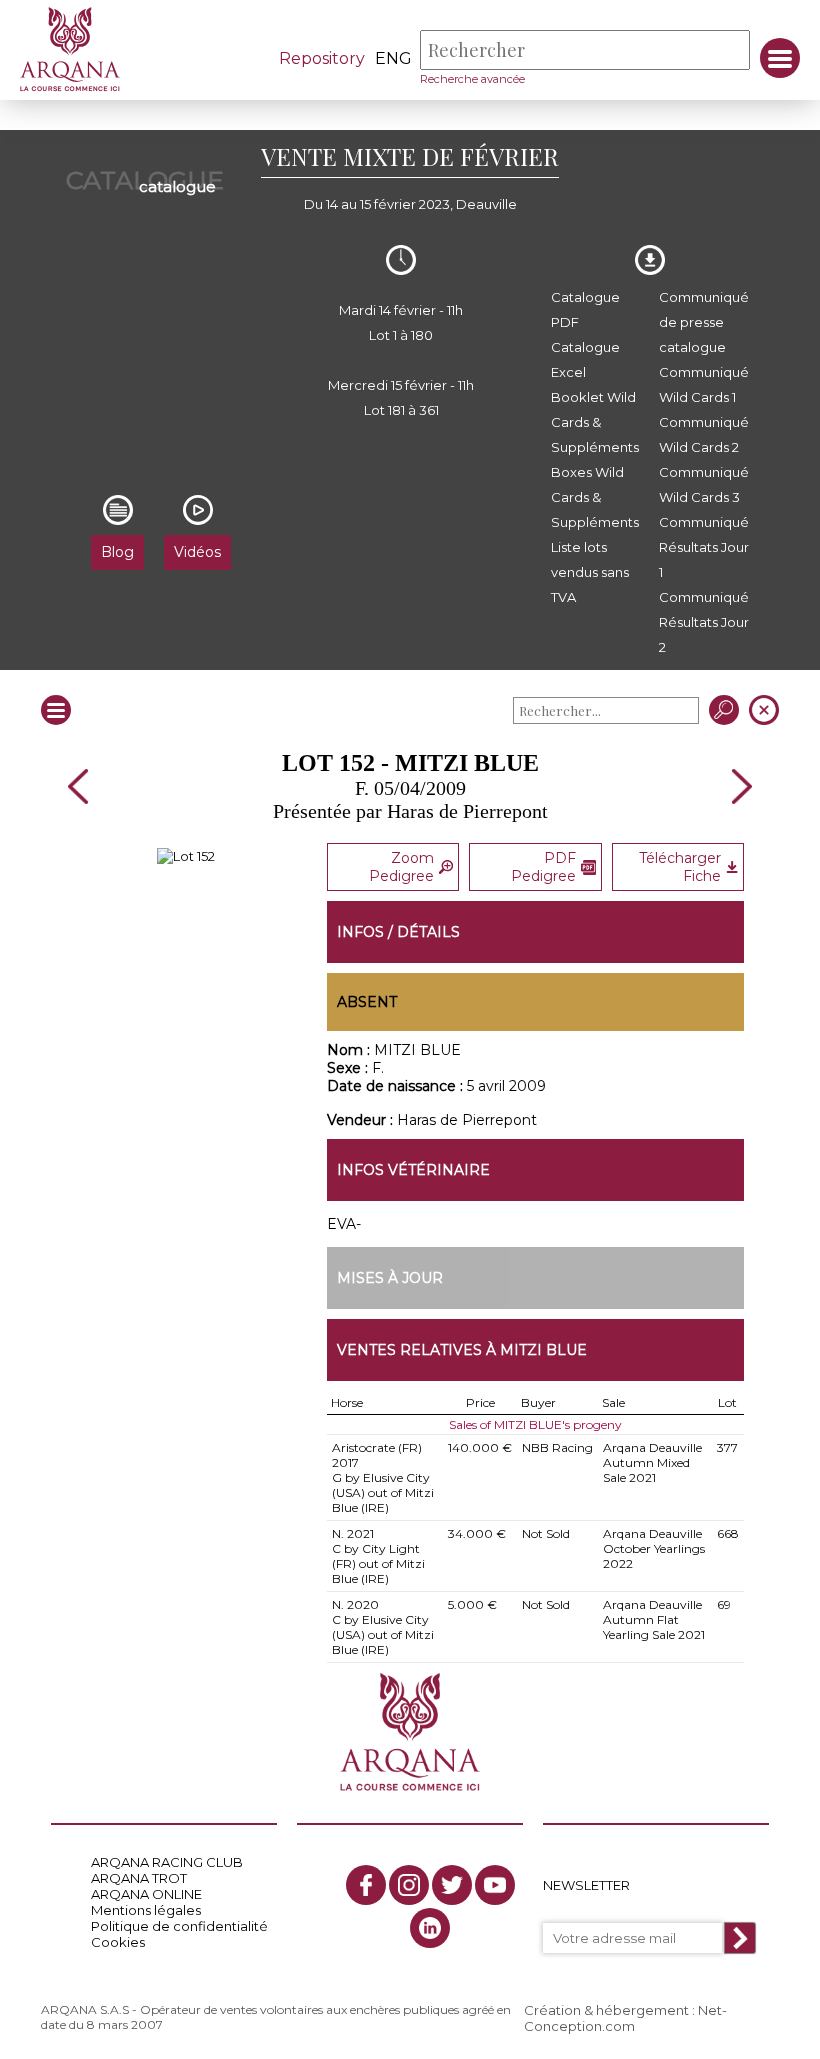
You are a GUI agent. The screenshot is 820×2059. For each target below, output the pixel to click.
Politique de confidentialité (179, 1926)
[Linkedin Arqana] (430, 1928)
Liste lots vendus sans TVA (590, 572)
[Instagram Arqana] (409, 1885)
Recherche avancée (472, 79)
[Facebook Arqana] (366, 1885)
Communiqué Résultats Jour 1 (704, 547)
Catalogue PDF (585, 309)
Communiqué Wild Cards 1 (704, 384)
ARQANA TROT (139, 1878)
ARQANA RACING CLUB (167, 1862)
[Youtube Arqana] (495, 1885)
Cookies (118, 1942)
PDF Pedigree (543, 867)
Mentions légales (146, 1910)
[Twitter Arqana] (452, 1885)
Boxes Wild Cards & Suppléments (595, 497)
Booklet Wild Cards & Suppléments (595, 422)
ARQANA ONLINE (146, 1894)
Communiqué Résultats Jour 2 (704, 622)
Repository (322, 58)
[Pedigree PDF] (186, 856)
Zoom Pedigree (401, 867)
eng (393, 58)
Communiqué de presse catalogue (704, 322)
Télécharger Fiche (680, 867)
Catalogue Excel (585, 359)
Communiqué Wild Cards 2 (704, 434)
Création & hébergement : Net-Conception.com (625, 2018)
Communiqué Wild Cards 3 (704, 484)
